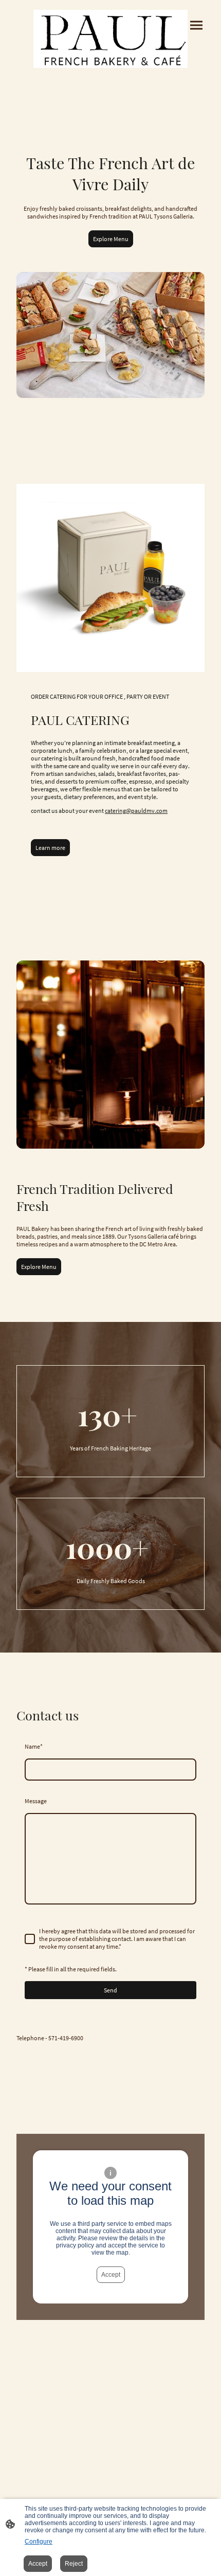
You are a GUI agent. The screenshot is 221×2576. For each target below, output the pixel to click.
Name (34, 1746)
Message (36, 1801)
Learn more (50, 848)
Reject (74, 2564)
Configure (39, 2542)
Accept (111, 2275)
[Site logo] (110, 39)
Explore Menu (111, 239)
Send (110, 1990)
